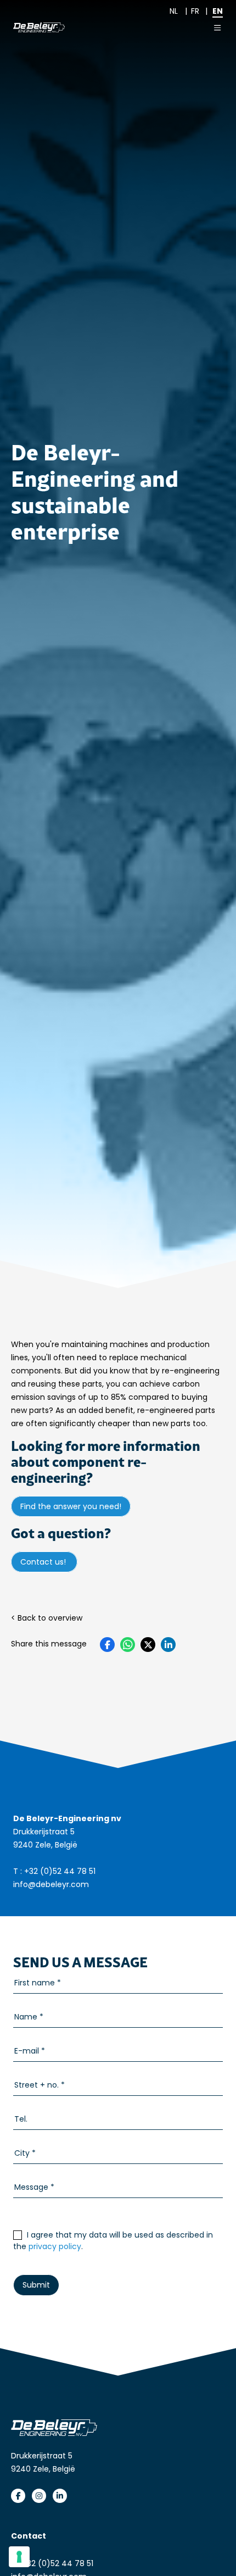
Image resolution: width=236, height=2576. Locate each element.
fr (195, 11)
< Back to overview (47, 1618)
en (218, 11)
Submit (36, 2285)
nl (174, 11)
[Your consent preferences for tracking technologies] (19, 2557)
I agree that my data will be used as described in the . (113, 2241)
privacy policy (55, 2246)
